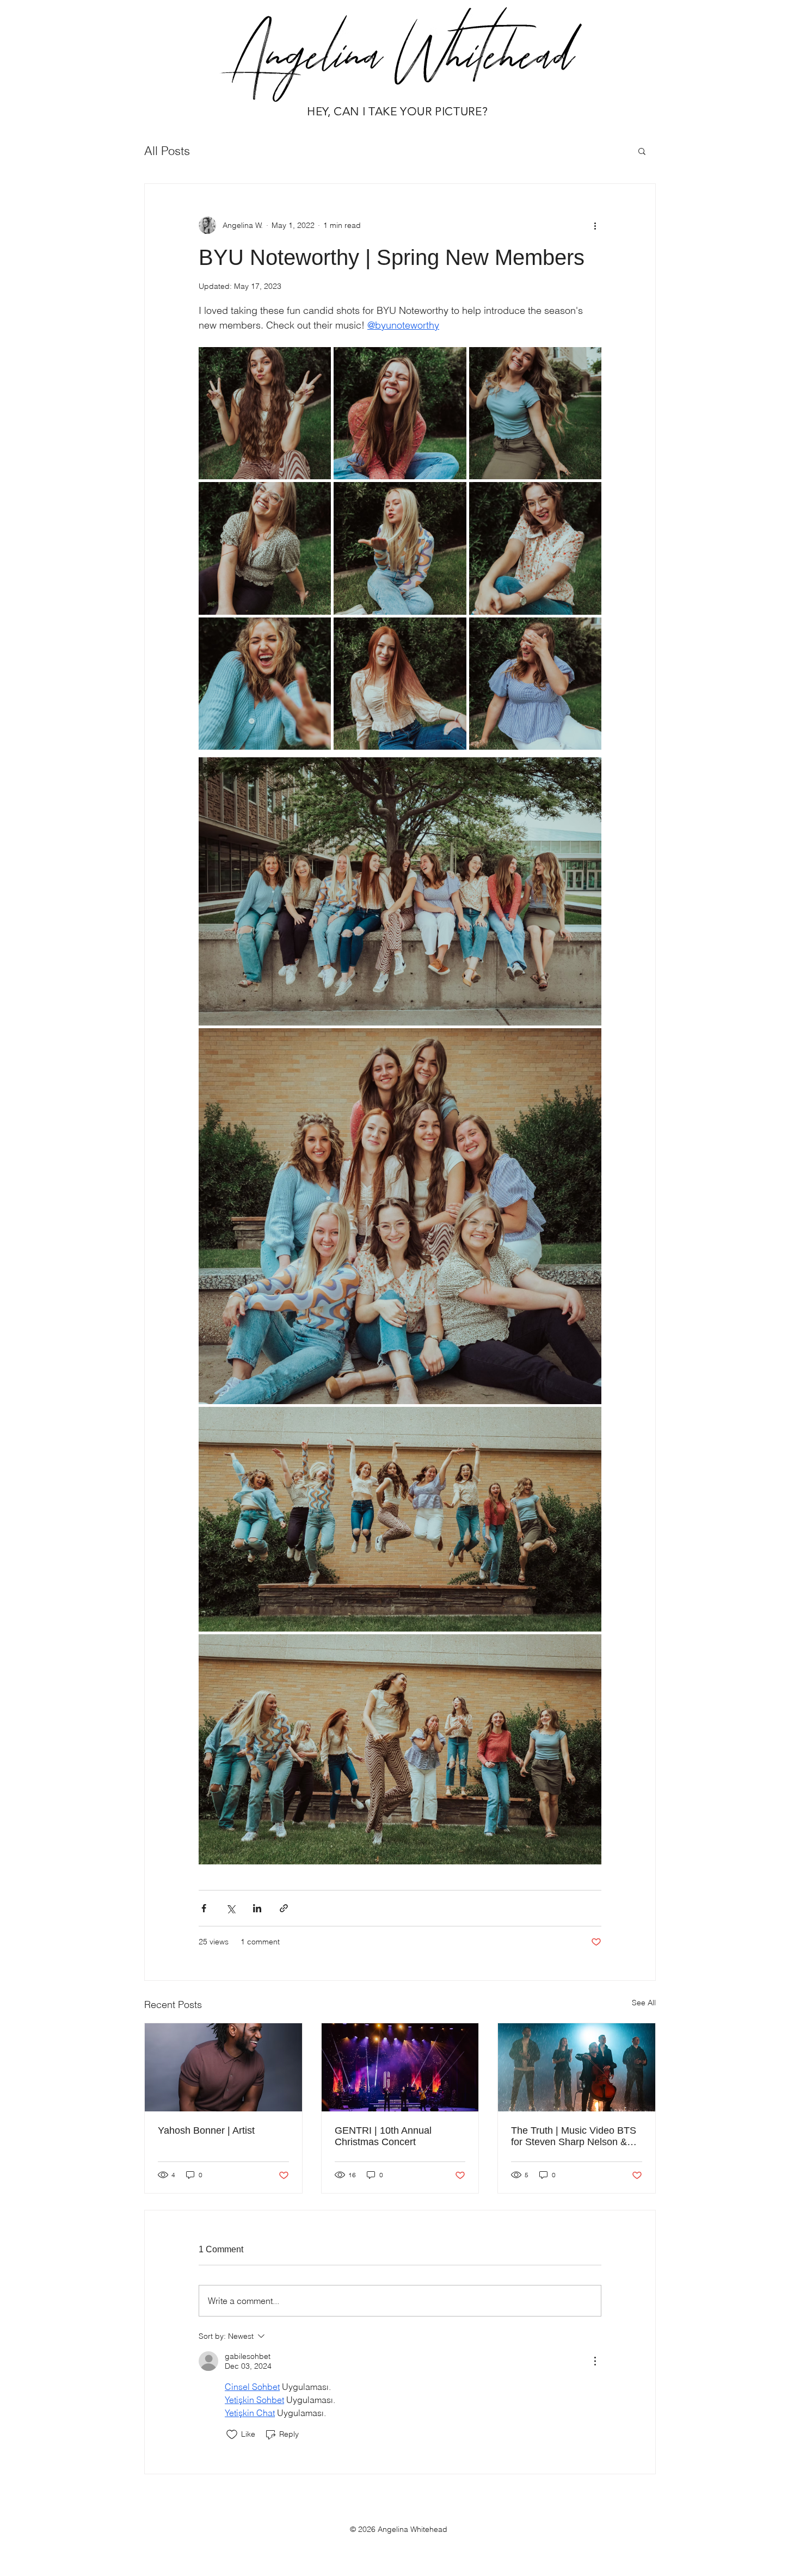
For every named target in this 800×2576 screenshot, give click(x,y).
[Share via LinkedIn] (257, 1908)
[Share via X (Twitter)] (230, 1908)
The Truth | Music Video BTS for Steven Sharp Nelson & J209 (574, 2136)
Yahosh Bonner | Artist (206, 2130)
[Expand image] (265, 413)
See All (644, 2003)
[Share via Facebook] (204, 1908)
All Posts (167, 151)
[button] (642, 151)
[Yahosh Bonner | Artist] (223, 2067)
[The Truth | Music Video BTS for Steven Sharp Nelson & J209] (577, 2067)
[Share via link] (284, 1908)
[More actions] (595, 225)
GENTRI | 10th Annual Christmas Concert (383, 2136)
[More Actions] (595, 2361)
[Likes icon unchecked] (232, 2435)
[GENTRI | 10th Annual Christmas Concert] (400, 2067)
